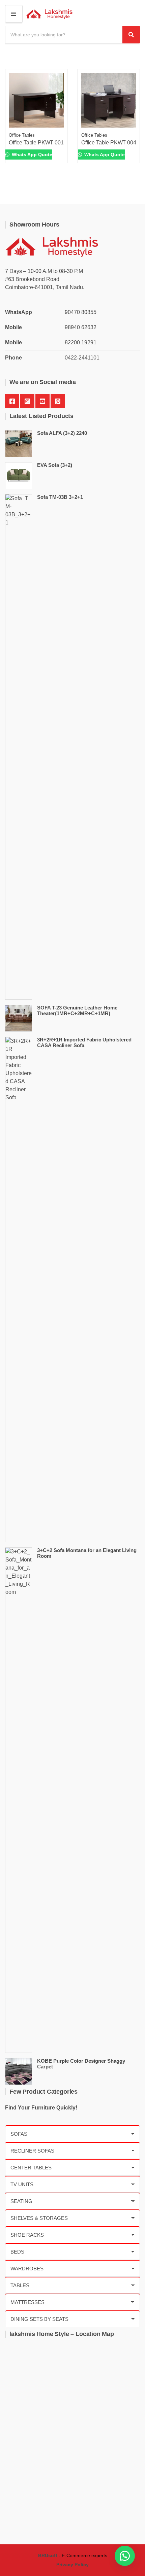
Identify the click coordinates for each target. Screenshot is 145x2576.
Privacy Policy (72, 2565)
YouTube (42, 401)
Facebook (12, 401)
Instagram (27, 401)
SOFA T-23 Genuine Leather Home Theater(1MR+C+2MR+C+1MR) (77, 1010)
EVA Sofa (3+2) (55, 465)
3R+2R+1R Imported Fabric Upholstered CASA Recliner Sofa (84, 1042)
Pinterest (58, 401)
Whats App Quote (31, 154)
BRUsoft (48, 2555)
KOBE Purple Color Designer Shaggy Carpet (81, 2064)
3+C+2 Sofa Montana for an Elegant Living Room (87, 1553)
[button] (125, 2556)
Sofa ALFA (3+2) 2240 (62, 433)
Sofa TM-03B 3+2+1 (60, 497)
